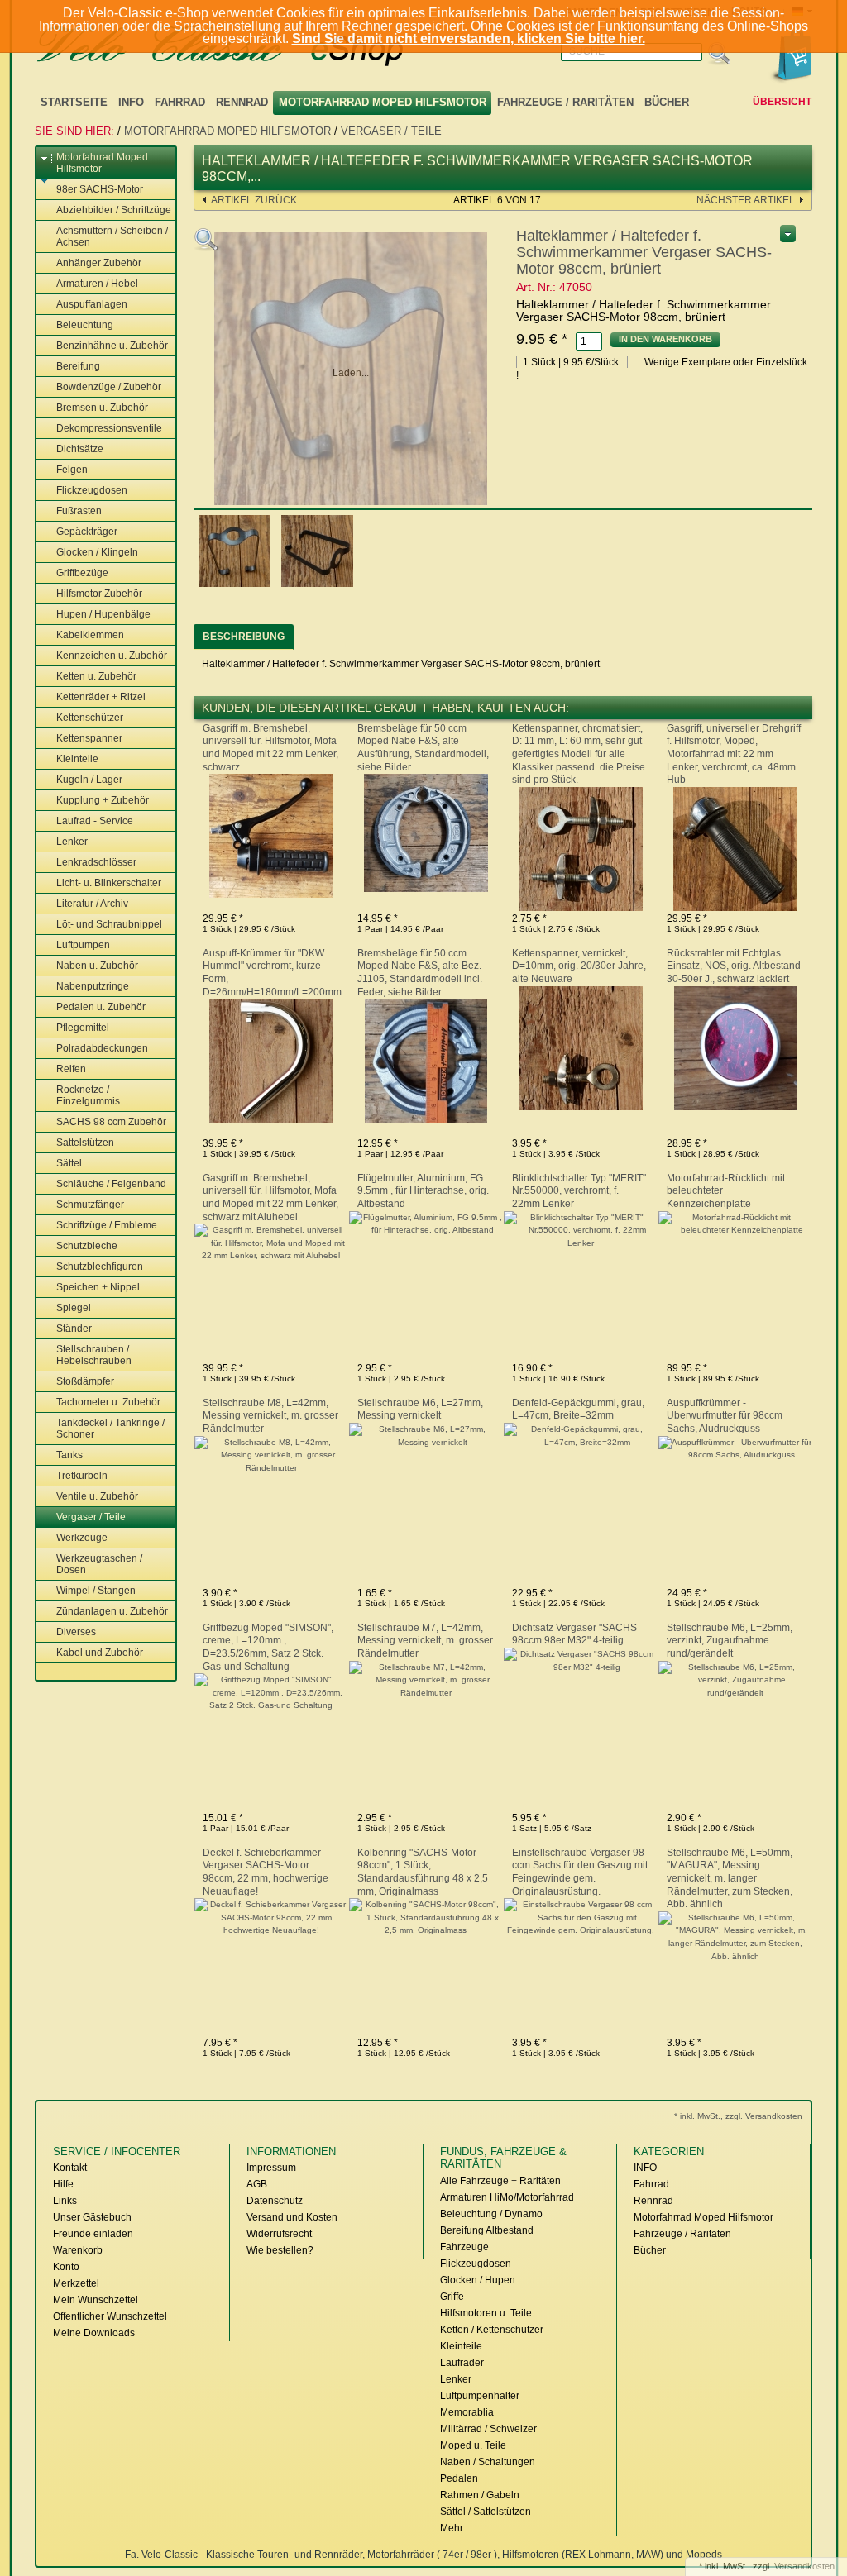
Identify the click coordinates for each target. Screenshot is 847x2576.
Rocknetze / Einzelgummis (88, 1095)
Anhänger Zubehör (99, 263)
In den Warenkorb (665, 339)
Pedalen (459, 2478)
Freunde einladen (93, 2234)
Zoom (206, 240)
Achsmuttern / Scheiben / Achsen (112, 236)
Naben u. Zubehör (97, 966)
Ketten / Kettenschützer (492, 2330)
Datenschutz (275, 2201)
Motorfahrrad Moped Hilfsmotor (383, 102)
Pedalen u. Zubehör (101, 1007)
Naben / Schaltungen (488, 2462)
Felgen (72, 470)
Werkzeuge (82, 1538)
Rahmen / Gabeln (480, 2495)
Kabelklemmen (90, 635)
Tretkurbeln (82, 1476)
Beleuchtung (85, 325)
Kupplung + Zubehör (103, 800)
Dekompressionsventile (109, 428)
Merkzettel (76, 2283)
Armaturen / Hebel (97, 284)
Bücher (667, 102)
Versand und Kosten (292, 2217)
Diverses (76, 1632)
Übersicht (782, 102)
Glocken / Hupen (478, 2280)
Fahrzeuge (464, 2247)
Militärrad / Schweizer (488, 2429)
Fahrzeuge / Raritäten (565, 102)
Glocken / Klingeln (97, 552)
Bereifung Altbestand (487, 2230)
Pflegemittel (83, 1028)
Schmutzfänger (90, 1205)
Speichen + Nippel (98, 1287)
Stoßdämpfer (85, 1381)
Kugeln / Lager (89, 780)
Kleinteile (77, 759)
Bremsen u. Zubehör (102, 408)
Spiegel (74, 1308)
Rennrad (242, 102)
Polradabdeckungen (102, 1048)
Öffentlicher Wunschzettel (110, 2316)
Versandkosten (804, 2566)
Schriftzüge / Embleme (107, 1225)
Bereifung (78, 366)
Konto (66, 2267)
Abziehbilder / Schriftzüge (114, 210)
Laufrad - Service (95, 821)
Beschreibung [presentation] (244, 637)
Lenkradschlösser (96, 862)
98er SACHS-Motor (100, 189)
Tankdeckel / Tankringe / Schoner (110, 1429)
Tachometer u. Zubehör (108, 1402)
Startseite (74, 102)
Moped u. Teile (473, 2445)
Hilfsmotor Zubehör (99, 594)
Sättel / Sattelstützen (486, 2512)
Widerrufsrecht (279, 2234)
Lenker (72, 842)
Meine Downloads (94, 2333)
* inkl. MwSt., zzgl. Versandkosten (738, 2116)
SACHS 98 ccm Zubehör (111, 1122)
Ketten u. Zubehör (96, 676)
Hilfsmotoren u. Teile (486, 2313)
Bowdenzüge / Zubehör (109, 387)
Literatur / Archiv (92, 904)
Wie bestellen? (280, 2250)
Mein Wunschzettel (96, 2300)
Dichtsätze (80, 449)
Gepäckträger (87, 532)
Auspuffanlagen (92, 304)
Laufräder (462, 2363)
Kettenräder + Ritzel (101, 697)
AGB (257, 2184)
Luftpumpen (83, 945)
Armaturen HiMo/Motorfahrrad (507, 2197)
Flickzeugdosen (92, 490)
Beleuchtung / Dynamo (491, 2214)
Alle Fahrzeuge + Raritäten (500, 2181)
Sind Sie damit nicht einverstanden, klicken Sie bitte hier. (469, 38)
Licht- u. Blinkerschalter (109, 883)
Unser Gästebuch (92, 2217)
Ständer (74, 1329)
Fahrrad (180, 102)
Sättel (69, 1163)
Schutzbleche (87, 1246)
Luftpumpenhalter (480, 2396)
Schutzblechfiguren (100, 1267)
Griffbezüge (82, 573)
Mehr (452, 2528)
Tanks (69, 1455)
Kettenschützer (90, 718)
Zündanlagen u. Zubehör (112, 1611)
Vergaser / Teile (391, 131)
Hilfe (63, 2184)
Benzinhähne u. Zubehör (112, 346)
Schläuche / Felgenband (111, 1184)
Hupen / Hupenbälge (103, 614)
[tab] (244, 637)
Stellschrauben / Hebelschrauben (94, 1355)
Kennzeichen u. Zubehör (112, 656)
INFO (131, 102)
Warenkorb (78, 2250)
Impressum (271, 2168)
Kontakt (70, 2168)
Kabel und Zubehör (100, 1653)
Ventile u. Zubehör (97, 1496)
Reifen (71, 1069)
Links (65, 2201)
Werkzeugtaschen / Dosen (99, 1564)
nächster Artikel (746, 200)
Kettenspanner (89, 738)
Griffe (452, 2297)
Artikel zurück (254, 200)
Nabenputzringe (93, 986)
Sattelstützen (85, 1143)
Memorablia (467, 2412)
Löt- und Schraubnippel (109, 924)
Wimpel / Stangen (96, 1591)
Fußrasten (79, 511)
